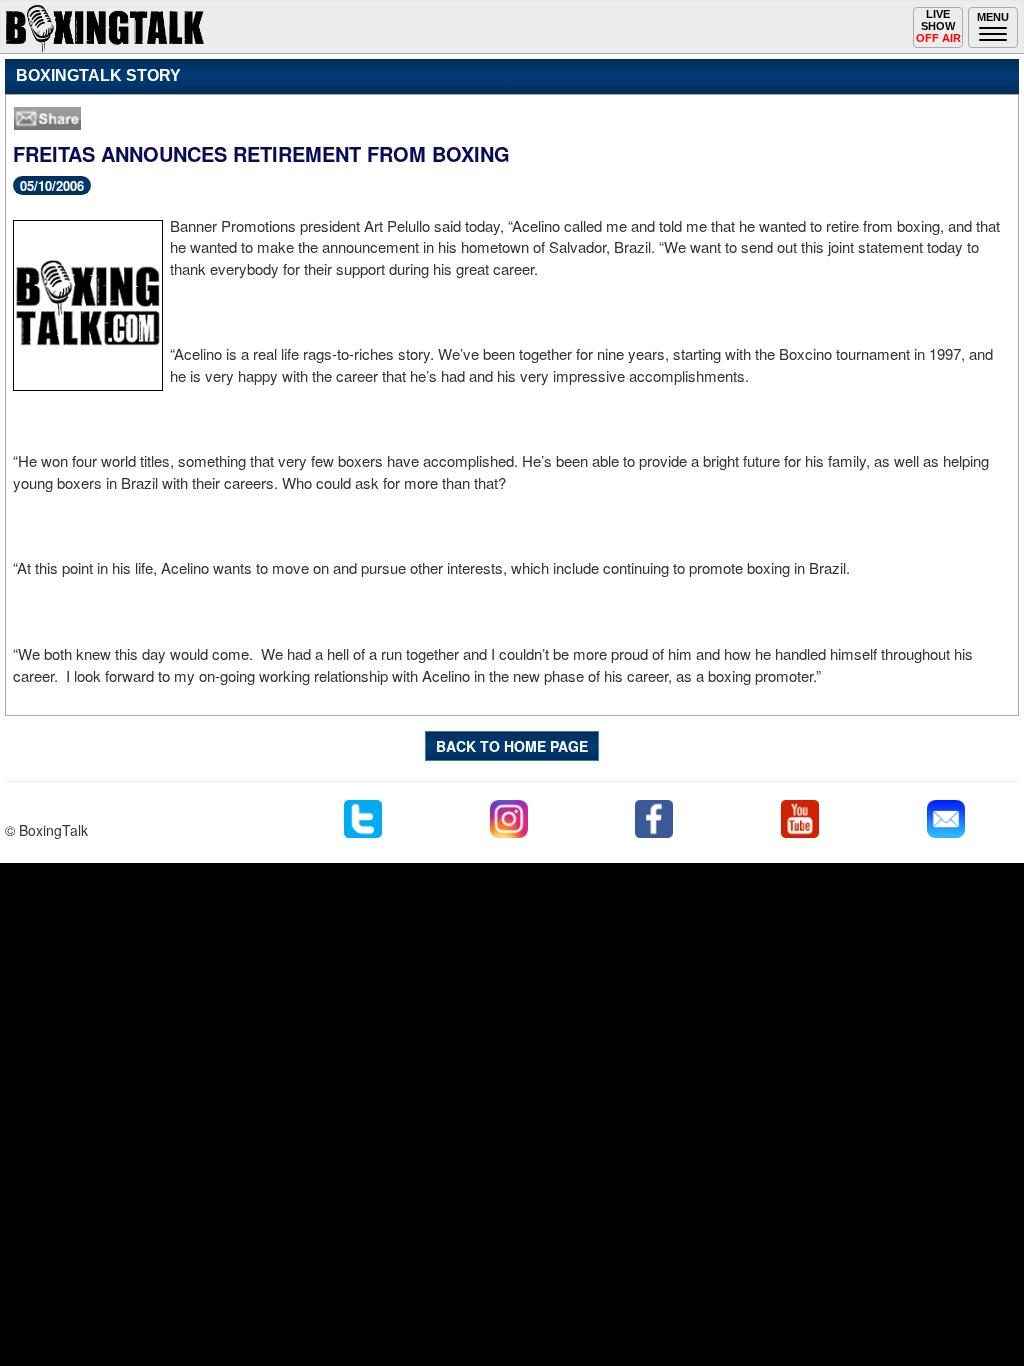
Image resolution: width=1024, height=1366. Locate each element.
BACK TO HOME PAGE (512, 746)
